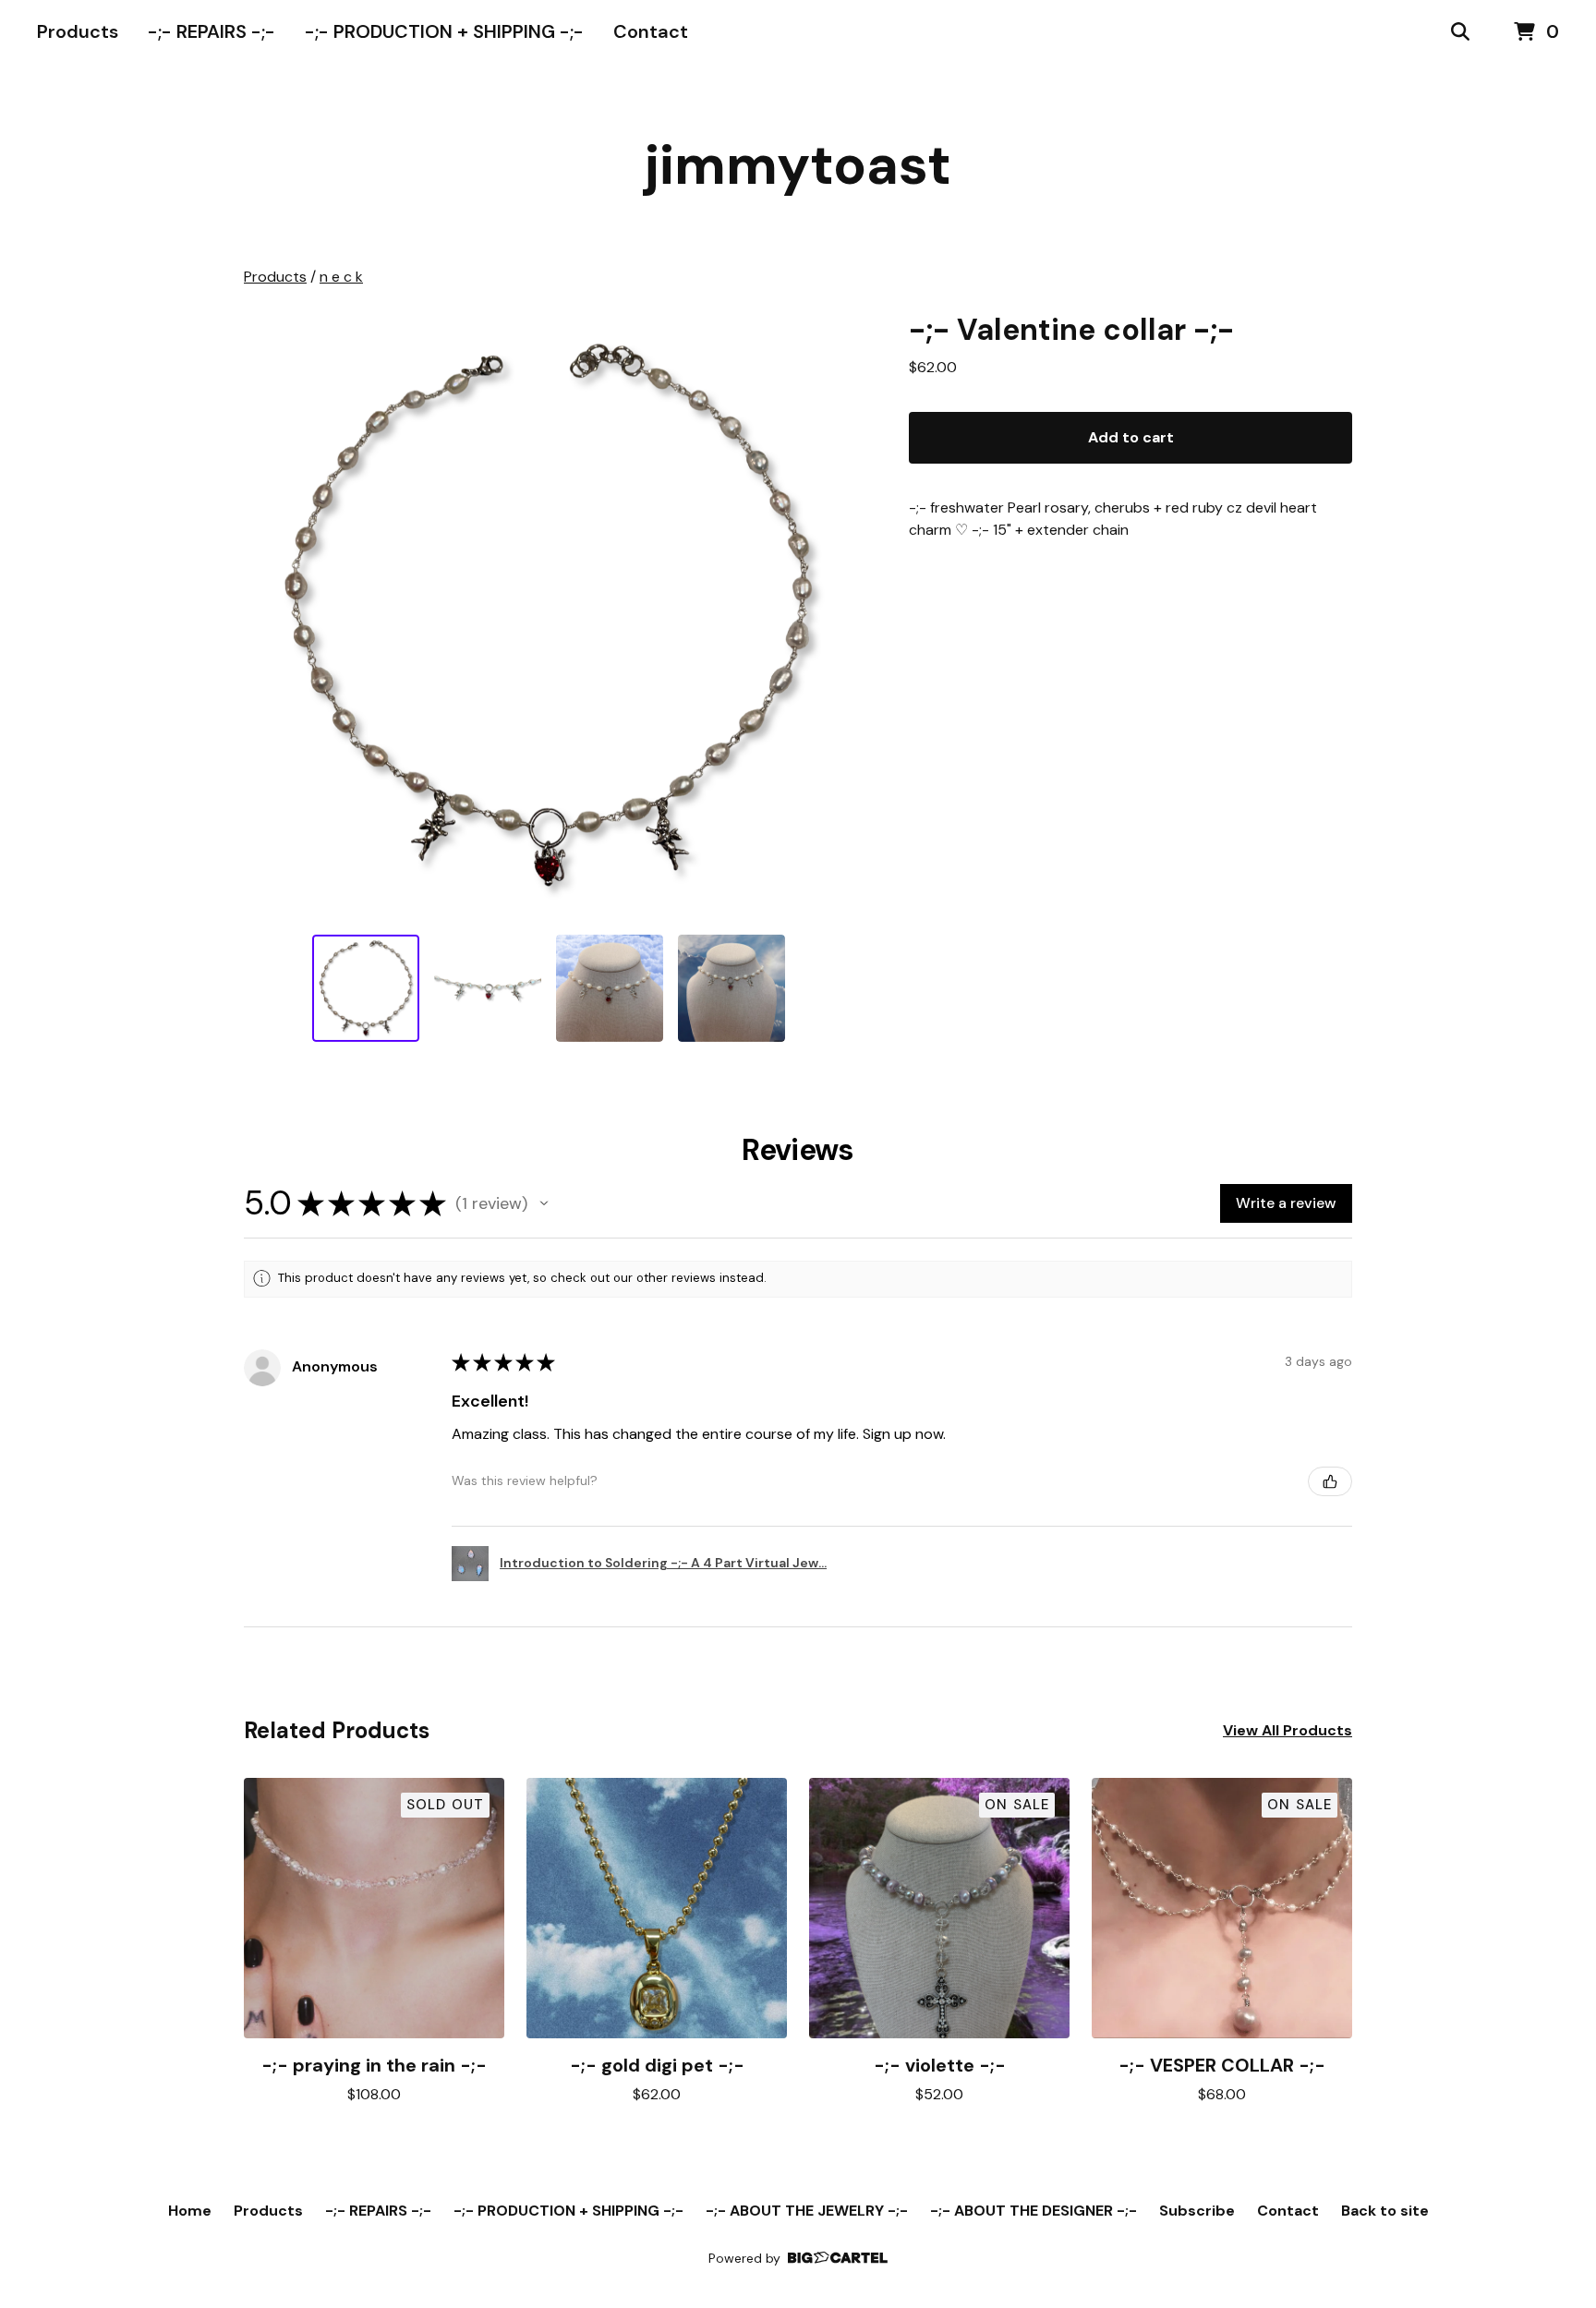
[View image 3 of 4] (610, 988)
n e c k (341, 277)
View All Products (1288, 1730)
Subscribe (1197, 2211)
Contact (651, 31)
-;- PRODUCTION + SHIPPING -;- (444, 31)
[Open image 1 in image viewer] (549, 615)
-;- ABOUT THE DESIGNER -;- (1034, 2211)
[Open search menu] (1460, 32)
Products (78, 31)
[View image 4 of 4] (731, 988)
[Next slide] (828, 615)
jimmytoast (798, 165)
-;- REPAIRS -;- (212, 31)
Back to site (1385, 2211)
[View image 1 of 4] (366, 988)
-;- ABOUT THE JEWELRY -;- (807, 2211)
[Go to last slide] (270, 615)
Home (190, 2211)
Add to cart (1131, 437)
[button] (544, 1203)
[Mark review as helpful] (1330, 1481)
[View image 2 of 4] (488, 988)
